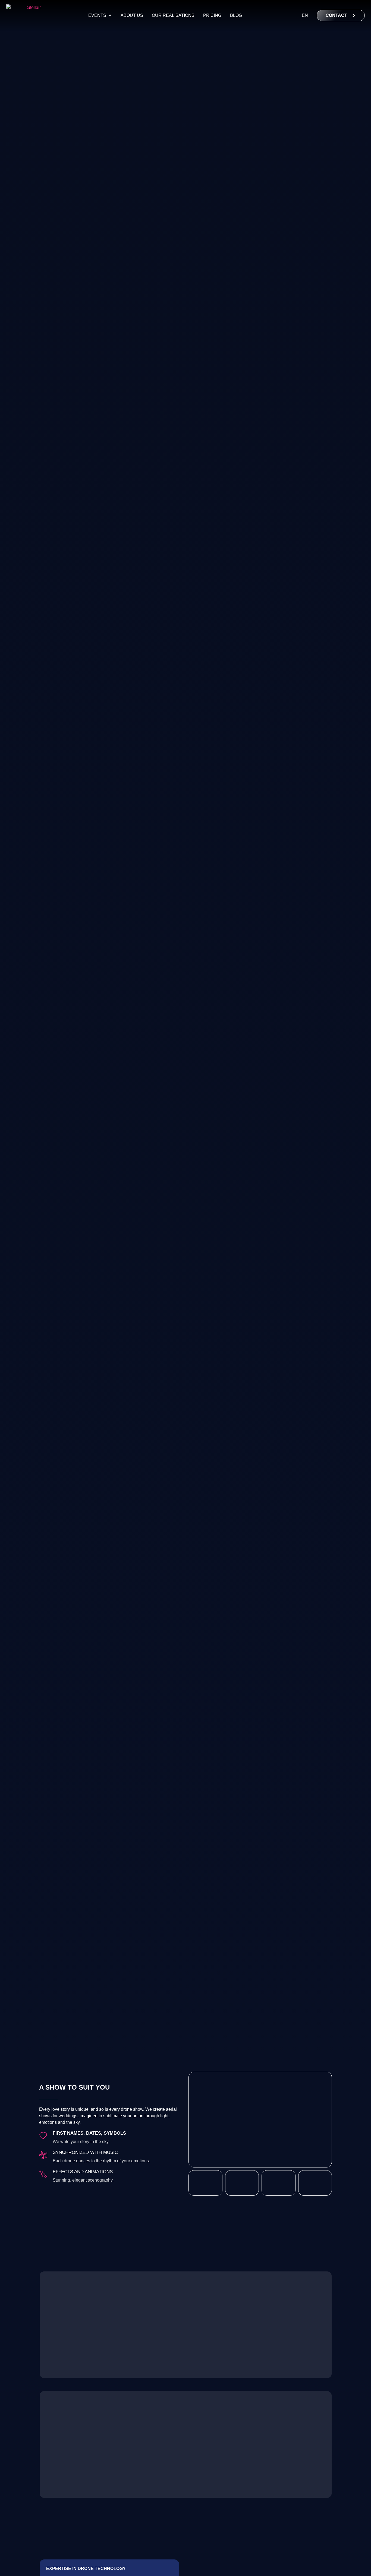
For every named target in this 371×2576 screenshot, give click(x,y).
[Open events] (110, 15)
